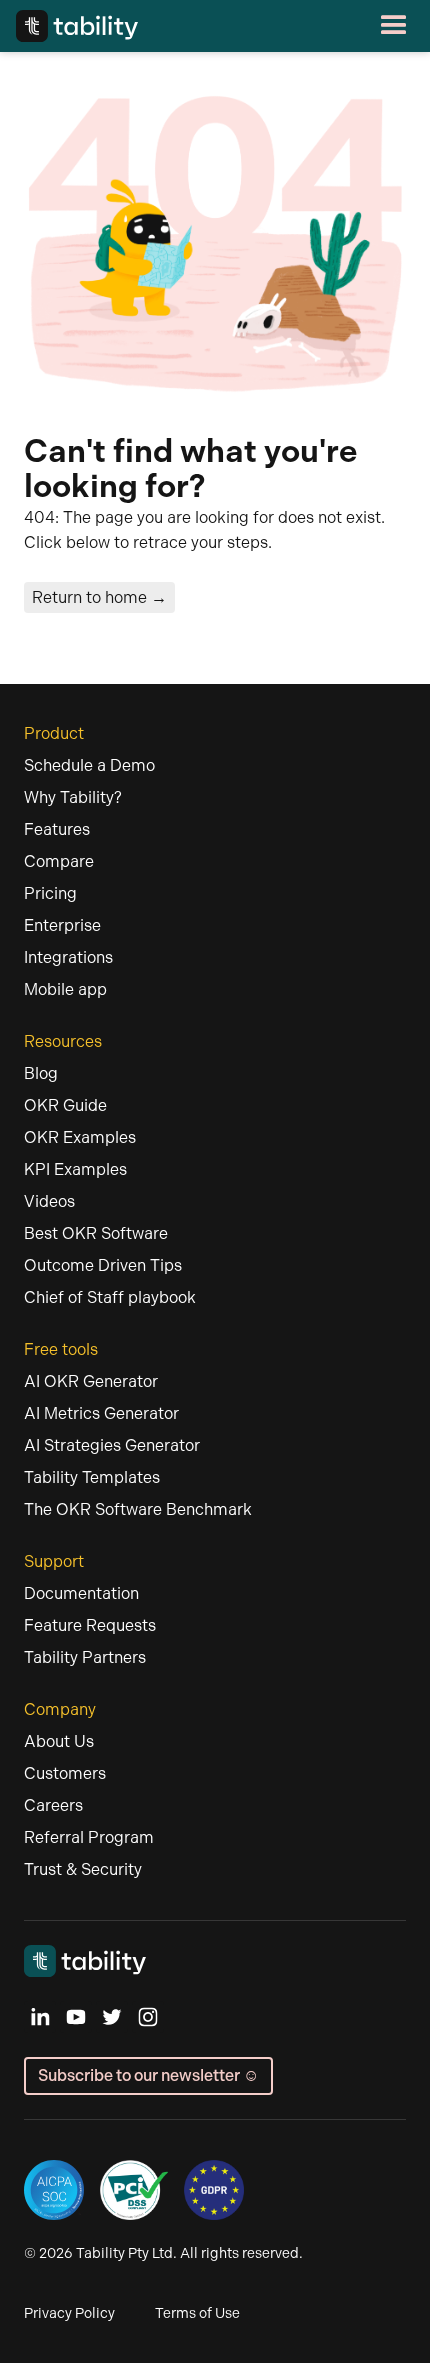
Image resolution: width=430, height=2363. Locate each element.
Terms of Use (197, 2313)
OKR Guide (65, 1105)
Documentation (81, 1593)
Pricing (50, 893)
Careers (53, 1805)
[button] (276, 26)
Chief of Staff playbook (110, 1297)
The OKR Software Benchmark (138, 1509)
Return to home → (99, 597)
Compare (59, 861)
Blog (41, 1073)
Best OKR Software (96, 1233)
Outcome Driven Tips (103, 1265)
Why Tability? (73, 797)
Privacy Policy (69, 2313)
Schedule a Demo (89, 765)
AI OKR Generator (91, 1381)
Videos (49, 1201)
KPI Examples (75, 1169)
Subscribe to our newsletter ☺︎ (148, 2075)
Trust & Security (83, 1869)
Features (57, 829)
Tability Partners (85, 1657)
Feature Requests (90, 1625)
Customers (65, 1773)
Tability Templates (92, 1477)
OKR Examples (80, 1137)
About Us (59, 1741)
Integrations (68, 957)
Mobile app (65, 989)
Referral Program (89, 1837)
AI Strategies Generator (112, 1445)
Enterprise (62, 925)
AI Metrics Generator (101, 1413)
